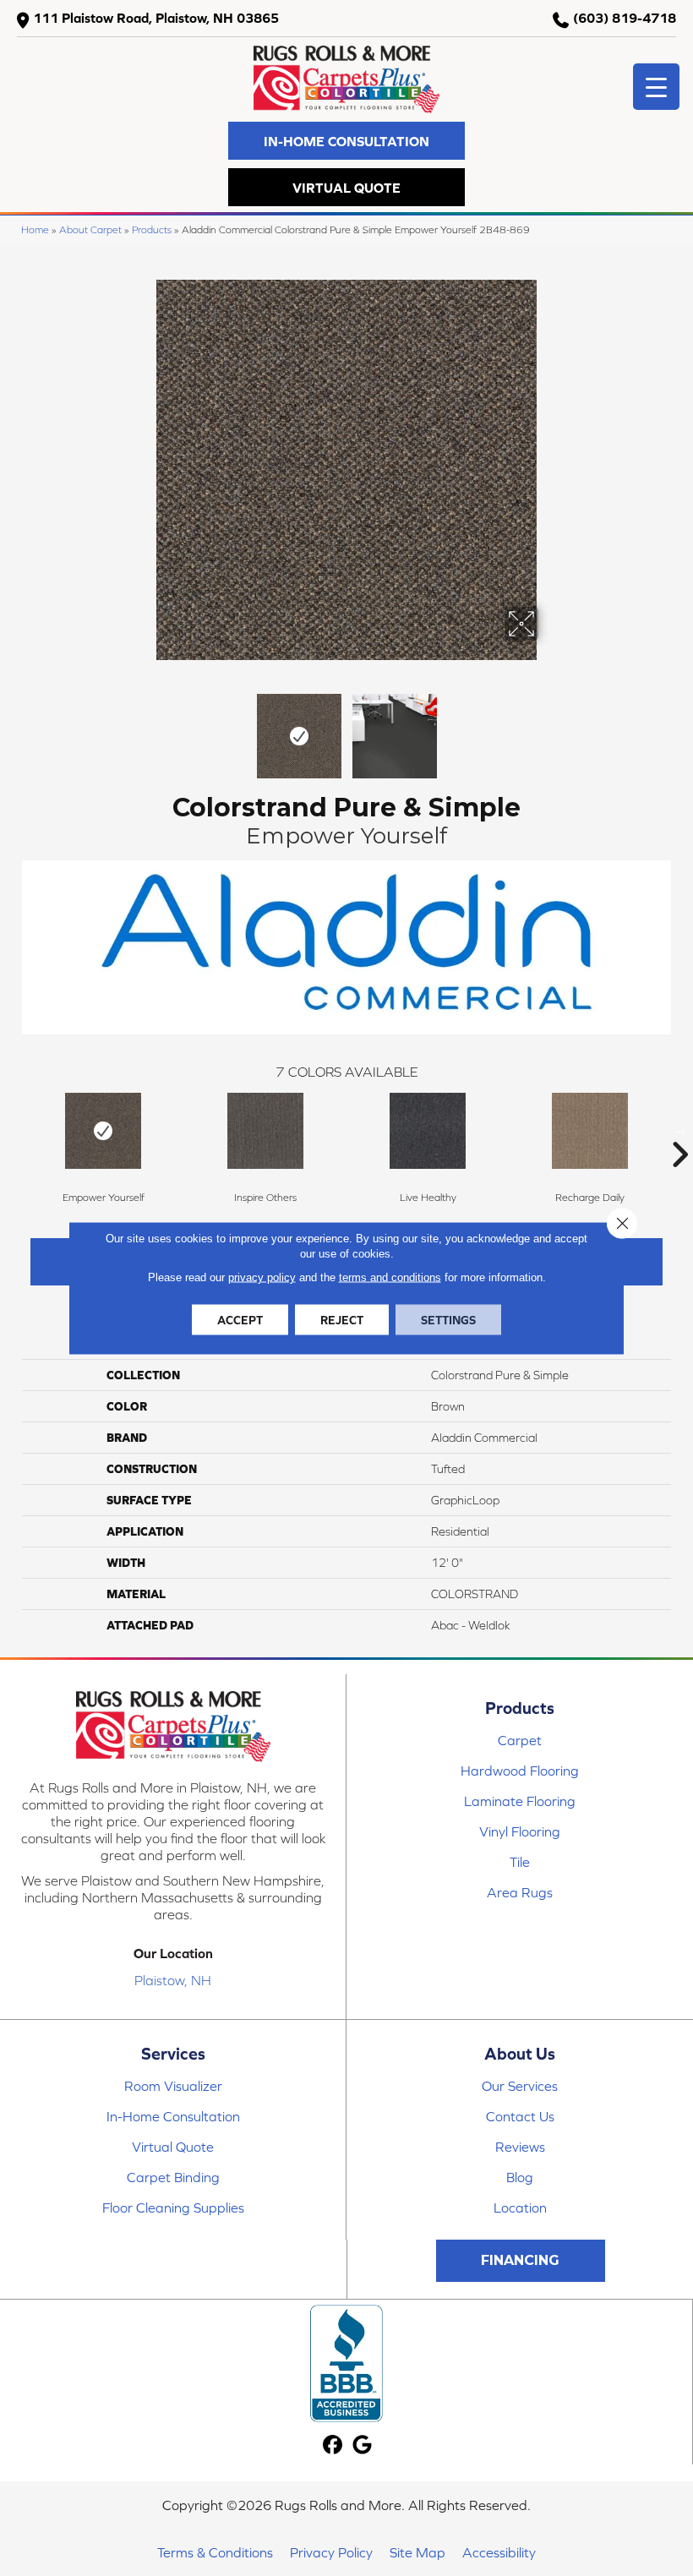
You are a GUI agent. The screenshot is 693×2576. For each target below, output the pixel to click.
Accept (240, 1320)
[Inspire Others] (265, 1131)
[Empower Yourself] (103, 1131)
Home (35, 229)
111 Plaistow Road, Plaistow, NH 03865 (156, 18)
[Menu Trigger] (656, 87)
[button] (346, 141)
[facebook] (333, 2445)
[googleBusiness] (363, 2445)
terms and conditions (390, 1277)
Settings (448, 1320)
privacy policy (262, 1277)
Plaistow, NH (173, 1980)
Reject (342, 1320)
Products (152, 229)
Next (549, 728)
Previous (144, 728)
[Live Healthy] (428, 1131)
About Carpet (90, 229)
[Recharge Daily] (590, 1131)
